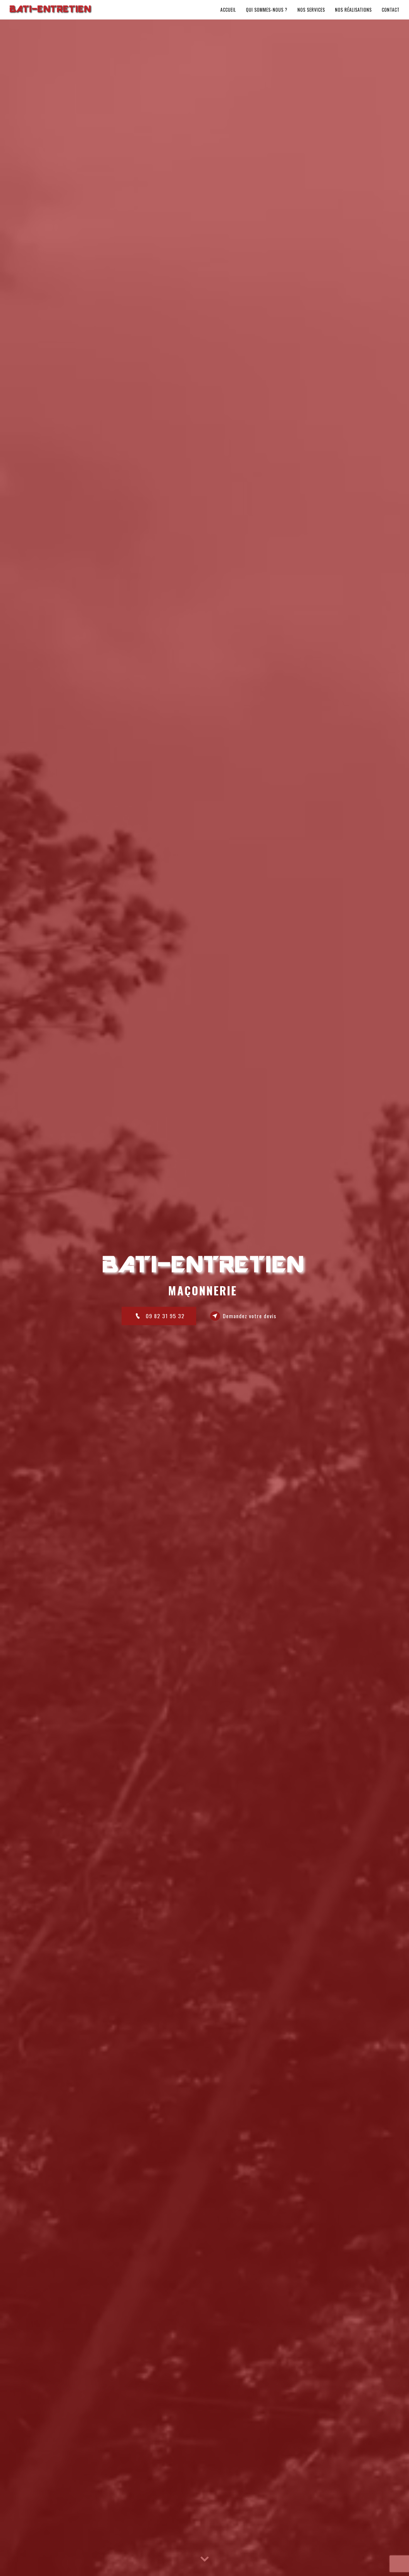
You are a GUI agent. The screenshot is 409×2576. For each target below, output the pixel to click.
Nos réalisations (353, 10)
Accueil (228, 10)
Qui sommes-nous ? (267, 10)
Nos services (311, 10)
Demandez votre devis (250, 1316)
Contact (391, 10)
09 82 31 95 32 (165, 1316)
